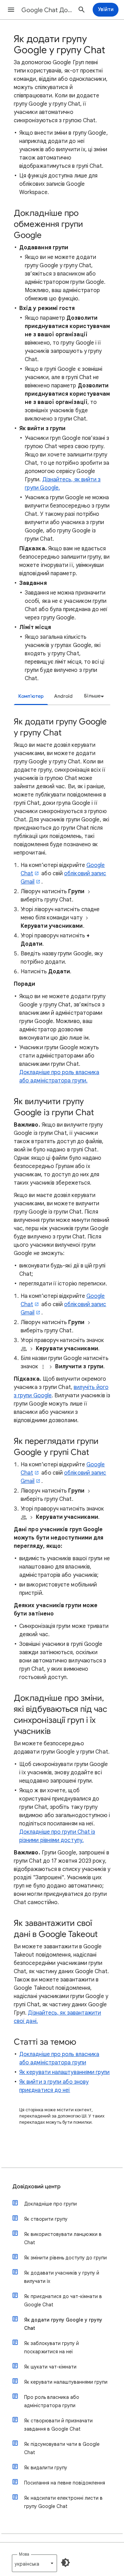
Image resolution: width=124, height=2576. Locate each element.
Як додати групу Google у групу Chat (63, 2324)
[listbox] (93, 696)
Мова (24, 2554)
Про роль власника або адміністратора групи (52, 2401)
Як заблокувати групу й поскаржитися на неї (51, 2347)
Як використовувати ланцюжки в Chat (63, 2238)
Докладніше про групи (50, 2204)
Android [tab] (63, 696)
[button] (11, 10)
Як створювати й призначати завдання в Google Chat (58, 2425)
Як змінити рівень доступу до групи (65, 2258)
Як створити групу (46, 2219)
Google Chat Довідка (47, 10)
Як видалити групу (46, 2468)
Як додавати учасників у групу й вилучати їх (62, 2277)
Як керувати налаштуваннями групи (65, 2072)
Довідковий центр (37, 2187)
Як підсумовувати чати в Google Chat (62, 2448)
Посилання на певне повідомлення (65, 2483)
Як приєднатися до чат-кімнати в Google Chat (63, 2300)
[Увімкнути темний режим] (65, 2563)
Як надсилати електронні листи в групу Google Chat (63, 2502)
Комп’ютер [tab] (31, 696)
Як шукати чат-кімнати (50, 2367)
